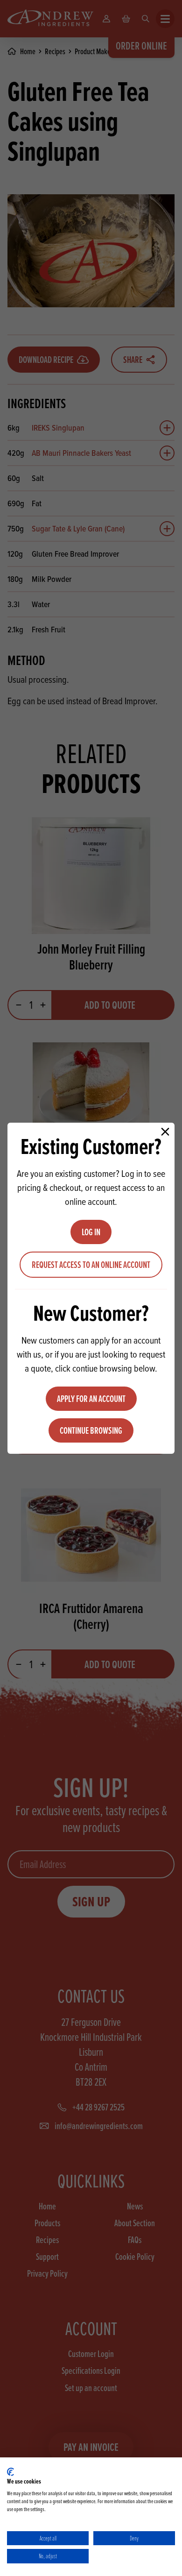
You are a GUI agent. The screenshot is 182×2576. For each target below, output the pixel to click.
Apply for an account (91, 1399)
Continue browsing (91, 1430)
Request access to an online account (91, 1265)
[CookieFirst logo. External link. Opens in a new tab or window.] (10, 2472)
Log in (91, 1232)
